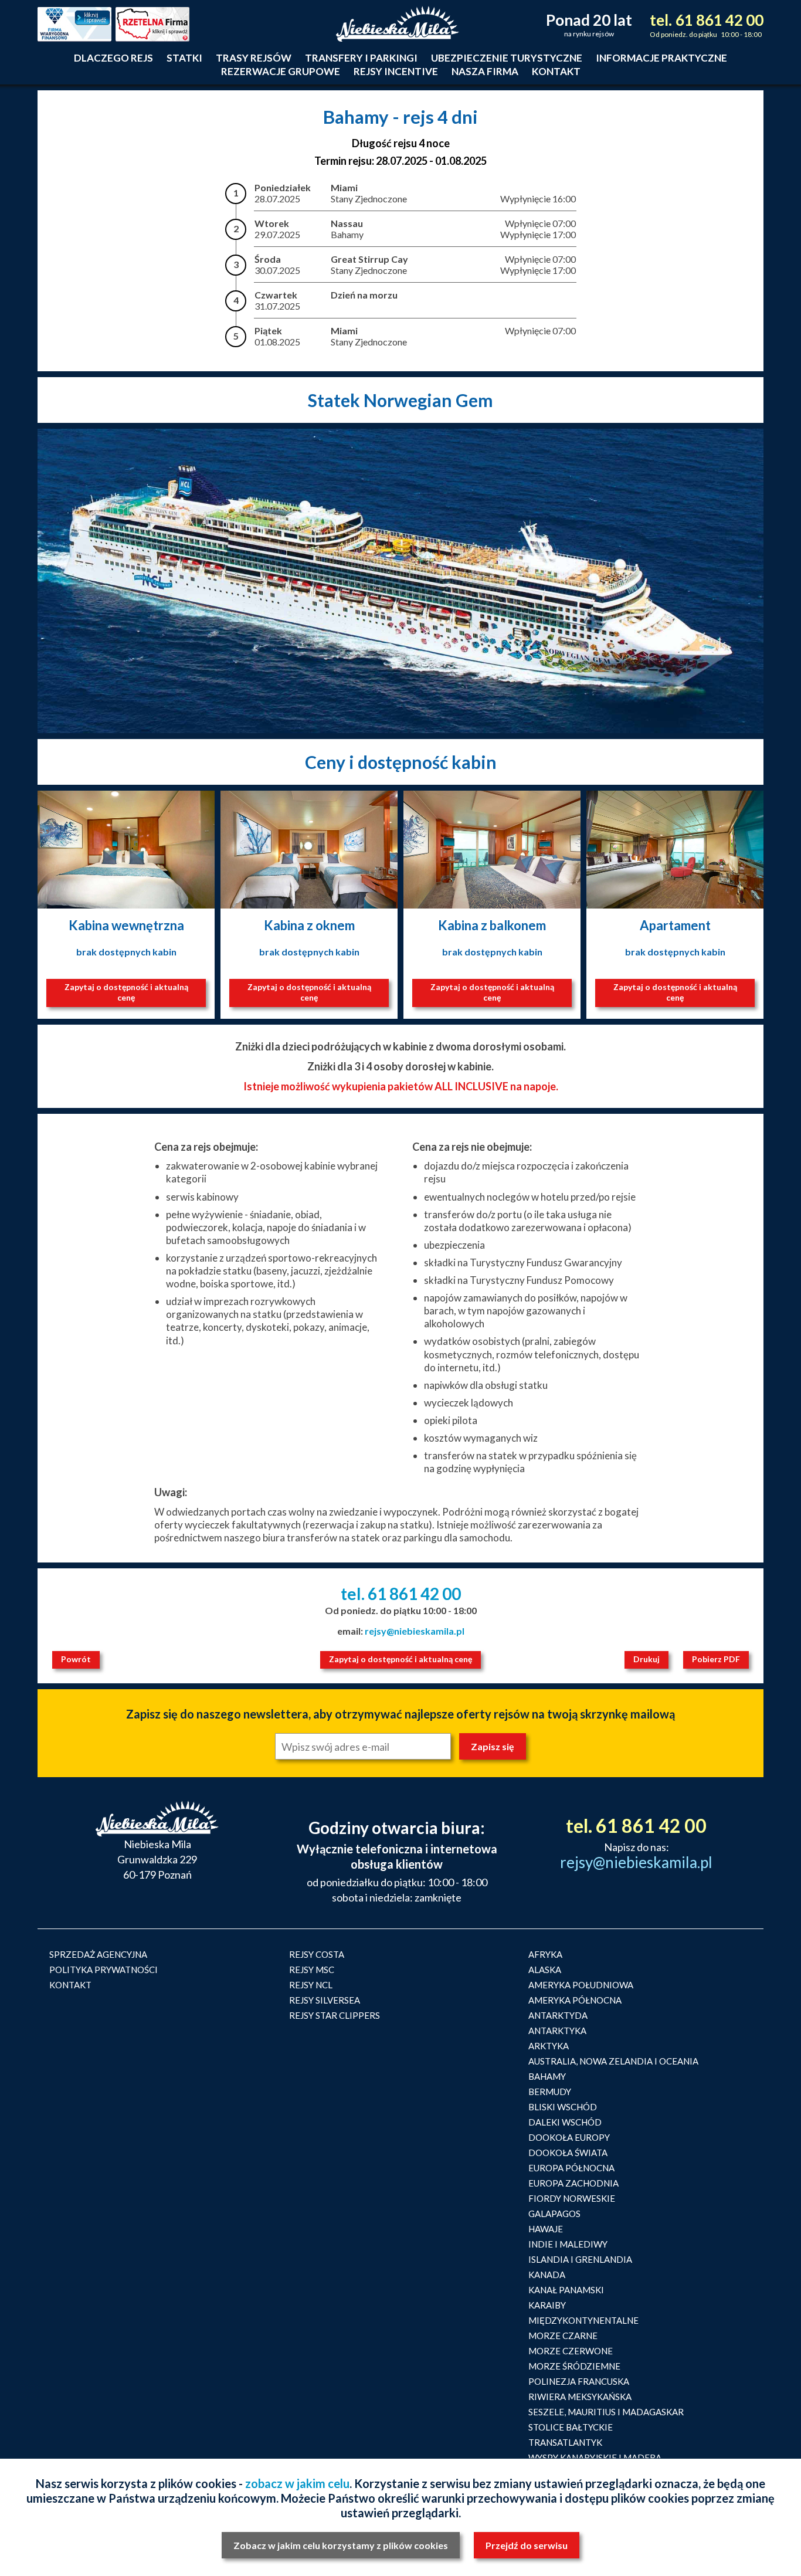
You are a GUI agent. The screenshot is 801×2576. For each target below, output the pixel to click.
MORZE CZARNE (563, 2336)
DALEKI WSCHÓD (565, 2122)
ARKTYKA (549, 2046)
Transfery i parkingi (361, 58)
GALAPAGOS (554, 2214)
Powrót (76, 1659)
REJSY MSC (312, 1970)
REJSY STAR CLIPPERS (335, 2015)
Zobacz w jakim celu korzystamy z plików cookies (341, 2545)
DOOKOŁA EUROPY (569, 2137)
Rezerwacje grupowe (281, 71)
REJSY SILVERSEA (325, 2000)
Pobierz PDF (716, 1659)
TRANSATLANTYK (565, 2442)
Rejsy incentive (396, 71)
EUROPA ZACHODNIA (573, 2183)
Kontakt (556, 71)
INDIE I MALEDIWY (568, 2244)
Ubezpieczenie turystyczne (507, 58)
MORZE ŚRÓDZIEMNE (574, 2366)
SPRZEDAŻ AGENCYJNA (98, 1954)
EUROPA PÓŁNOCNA (571, 2168)
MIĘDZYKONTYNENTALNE (583, 2320)
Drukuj (646, 1659)
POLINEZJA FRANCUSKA (579, 2381)
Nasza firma (485, 71)
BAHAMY (547, 2076)
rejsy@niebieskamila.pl (415, 1631)
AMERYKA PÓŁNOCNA (575, 2000)
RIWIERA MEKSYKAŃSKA (580, 2397)
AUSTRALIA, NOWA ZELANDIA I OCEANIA (613, 2061)
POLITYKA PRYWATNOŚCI (103, 1970)
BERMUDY (550, 2092)
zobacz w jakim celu (297, 2483)
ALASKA (545, 1970)
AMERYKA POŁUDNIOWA (581, 1985)
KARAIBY (547, 2305)
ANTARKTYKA (557, 2031)
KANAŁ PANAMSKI (566, 2290)
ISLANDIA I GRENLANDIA (580, 2259)
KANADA (547, 2275)
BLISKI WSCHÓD (563, 2107)
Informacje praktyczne (661, 58)
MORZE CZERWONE (571, 2351)
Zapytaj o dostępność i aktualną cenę (126, 992)
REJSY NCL (311, 1985)
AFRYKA (545, 1954)
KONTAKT (70, 1985)
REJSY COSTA (317, 1954)
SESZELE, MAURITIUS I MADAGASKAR (606, 2412)
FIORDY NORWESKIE (572, 2198)
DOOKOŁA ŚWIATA (568, 2153)
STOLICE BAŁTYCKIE (571, 2427)
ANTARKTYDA (558, 2015)
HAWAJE (546, 2229)
